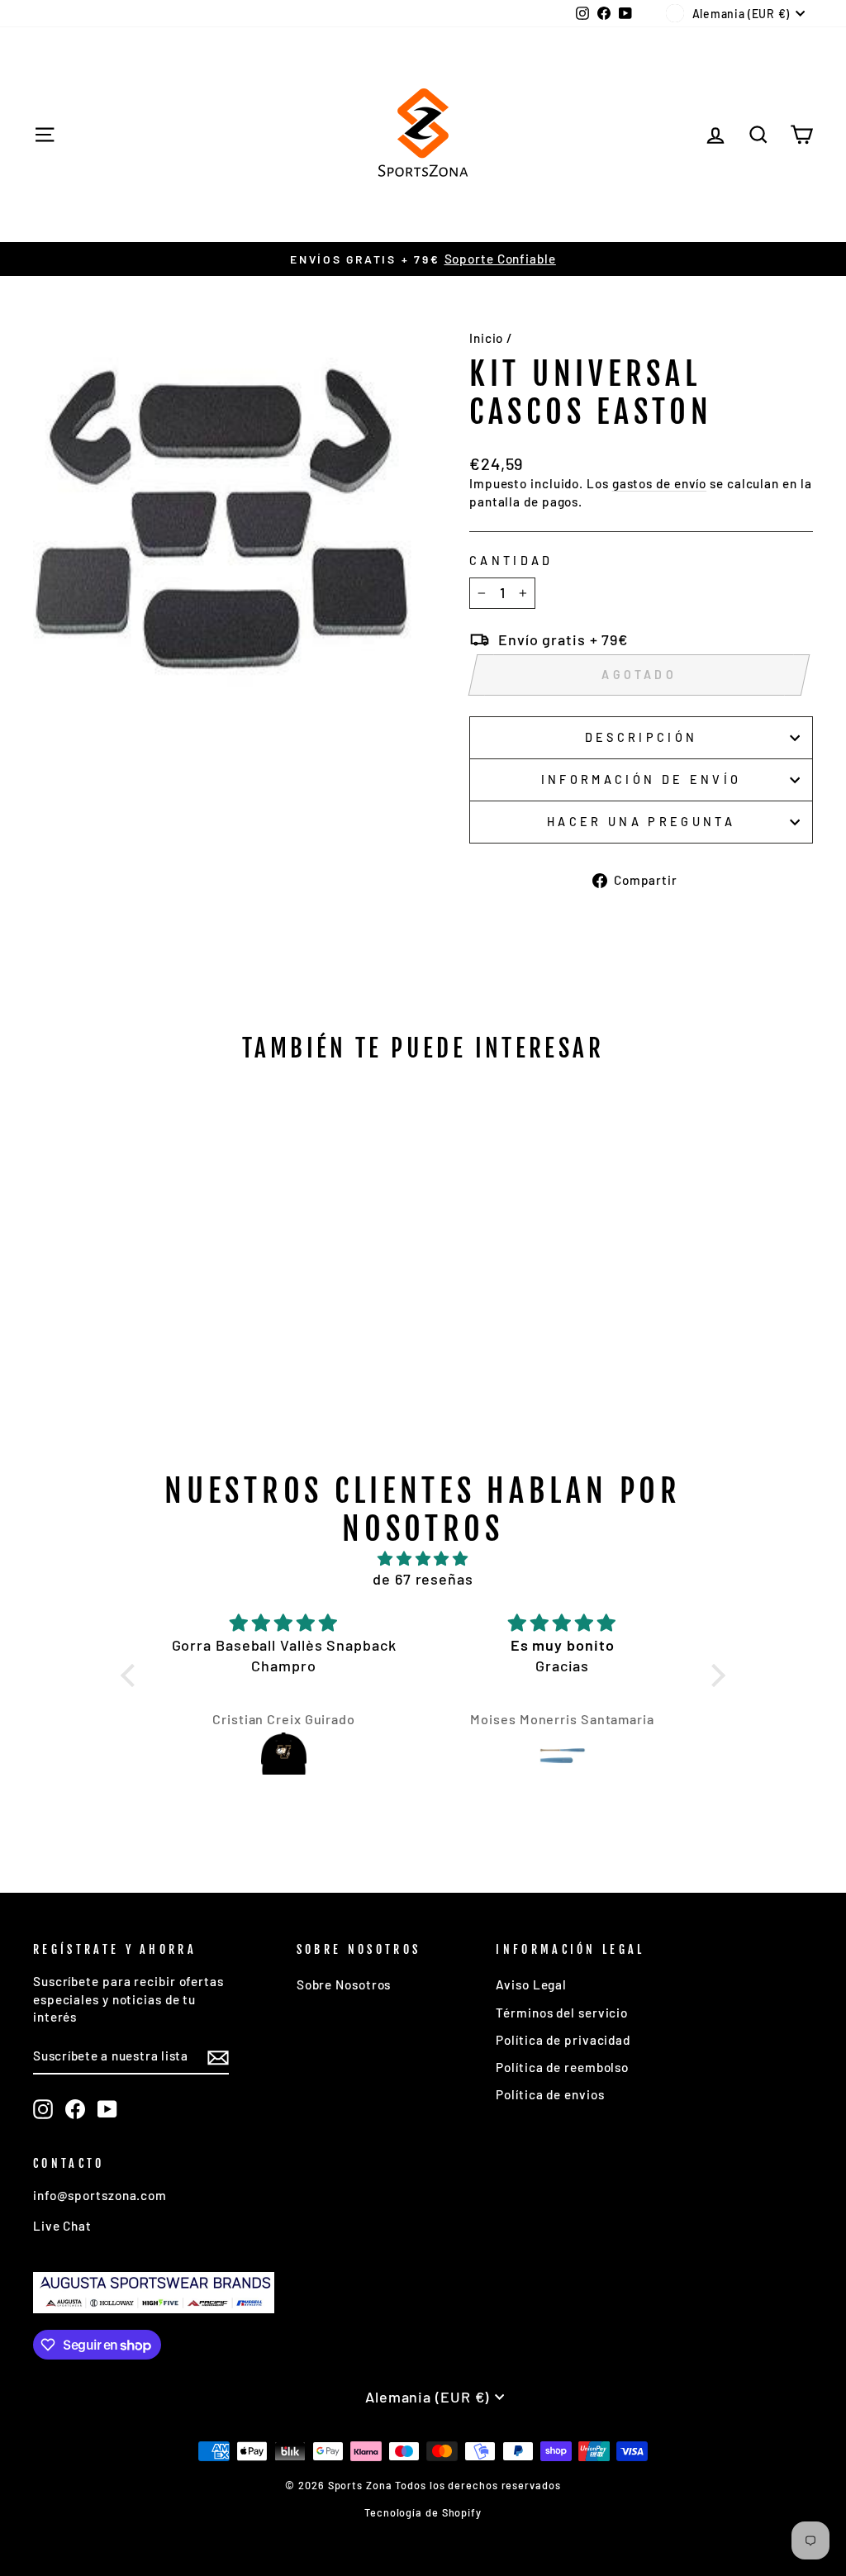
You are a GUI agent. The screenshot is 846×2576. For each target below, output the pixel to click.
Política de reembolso (562, 2067)
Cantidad (511, 561)
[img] (423, 1559)
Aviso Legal (531, 1984)
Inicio (486, 338)
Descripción (642, 737)
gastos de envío (660, 483)
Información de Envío (641, 779)
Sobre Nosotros (344, 1984)
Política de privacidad (563, 2040)
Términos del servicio (562, 2013)
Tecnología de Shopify (423, 2512)
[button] (132, 1675)
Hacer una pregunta (641, 822)
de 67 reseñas (423, 1579)
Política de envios (550, 2094)
